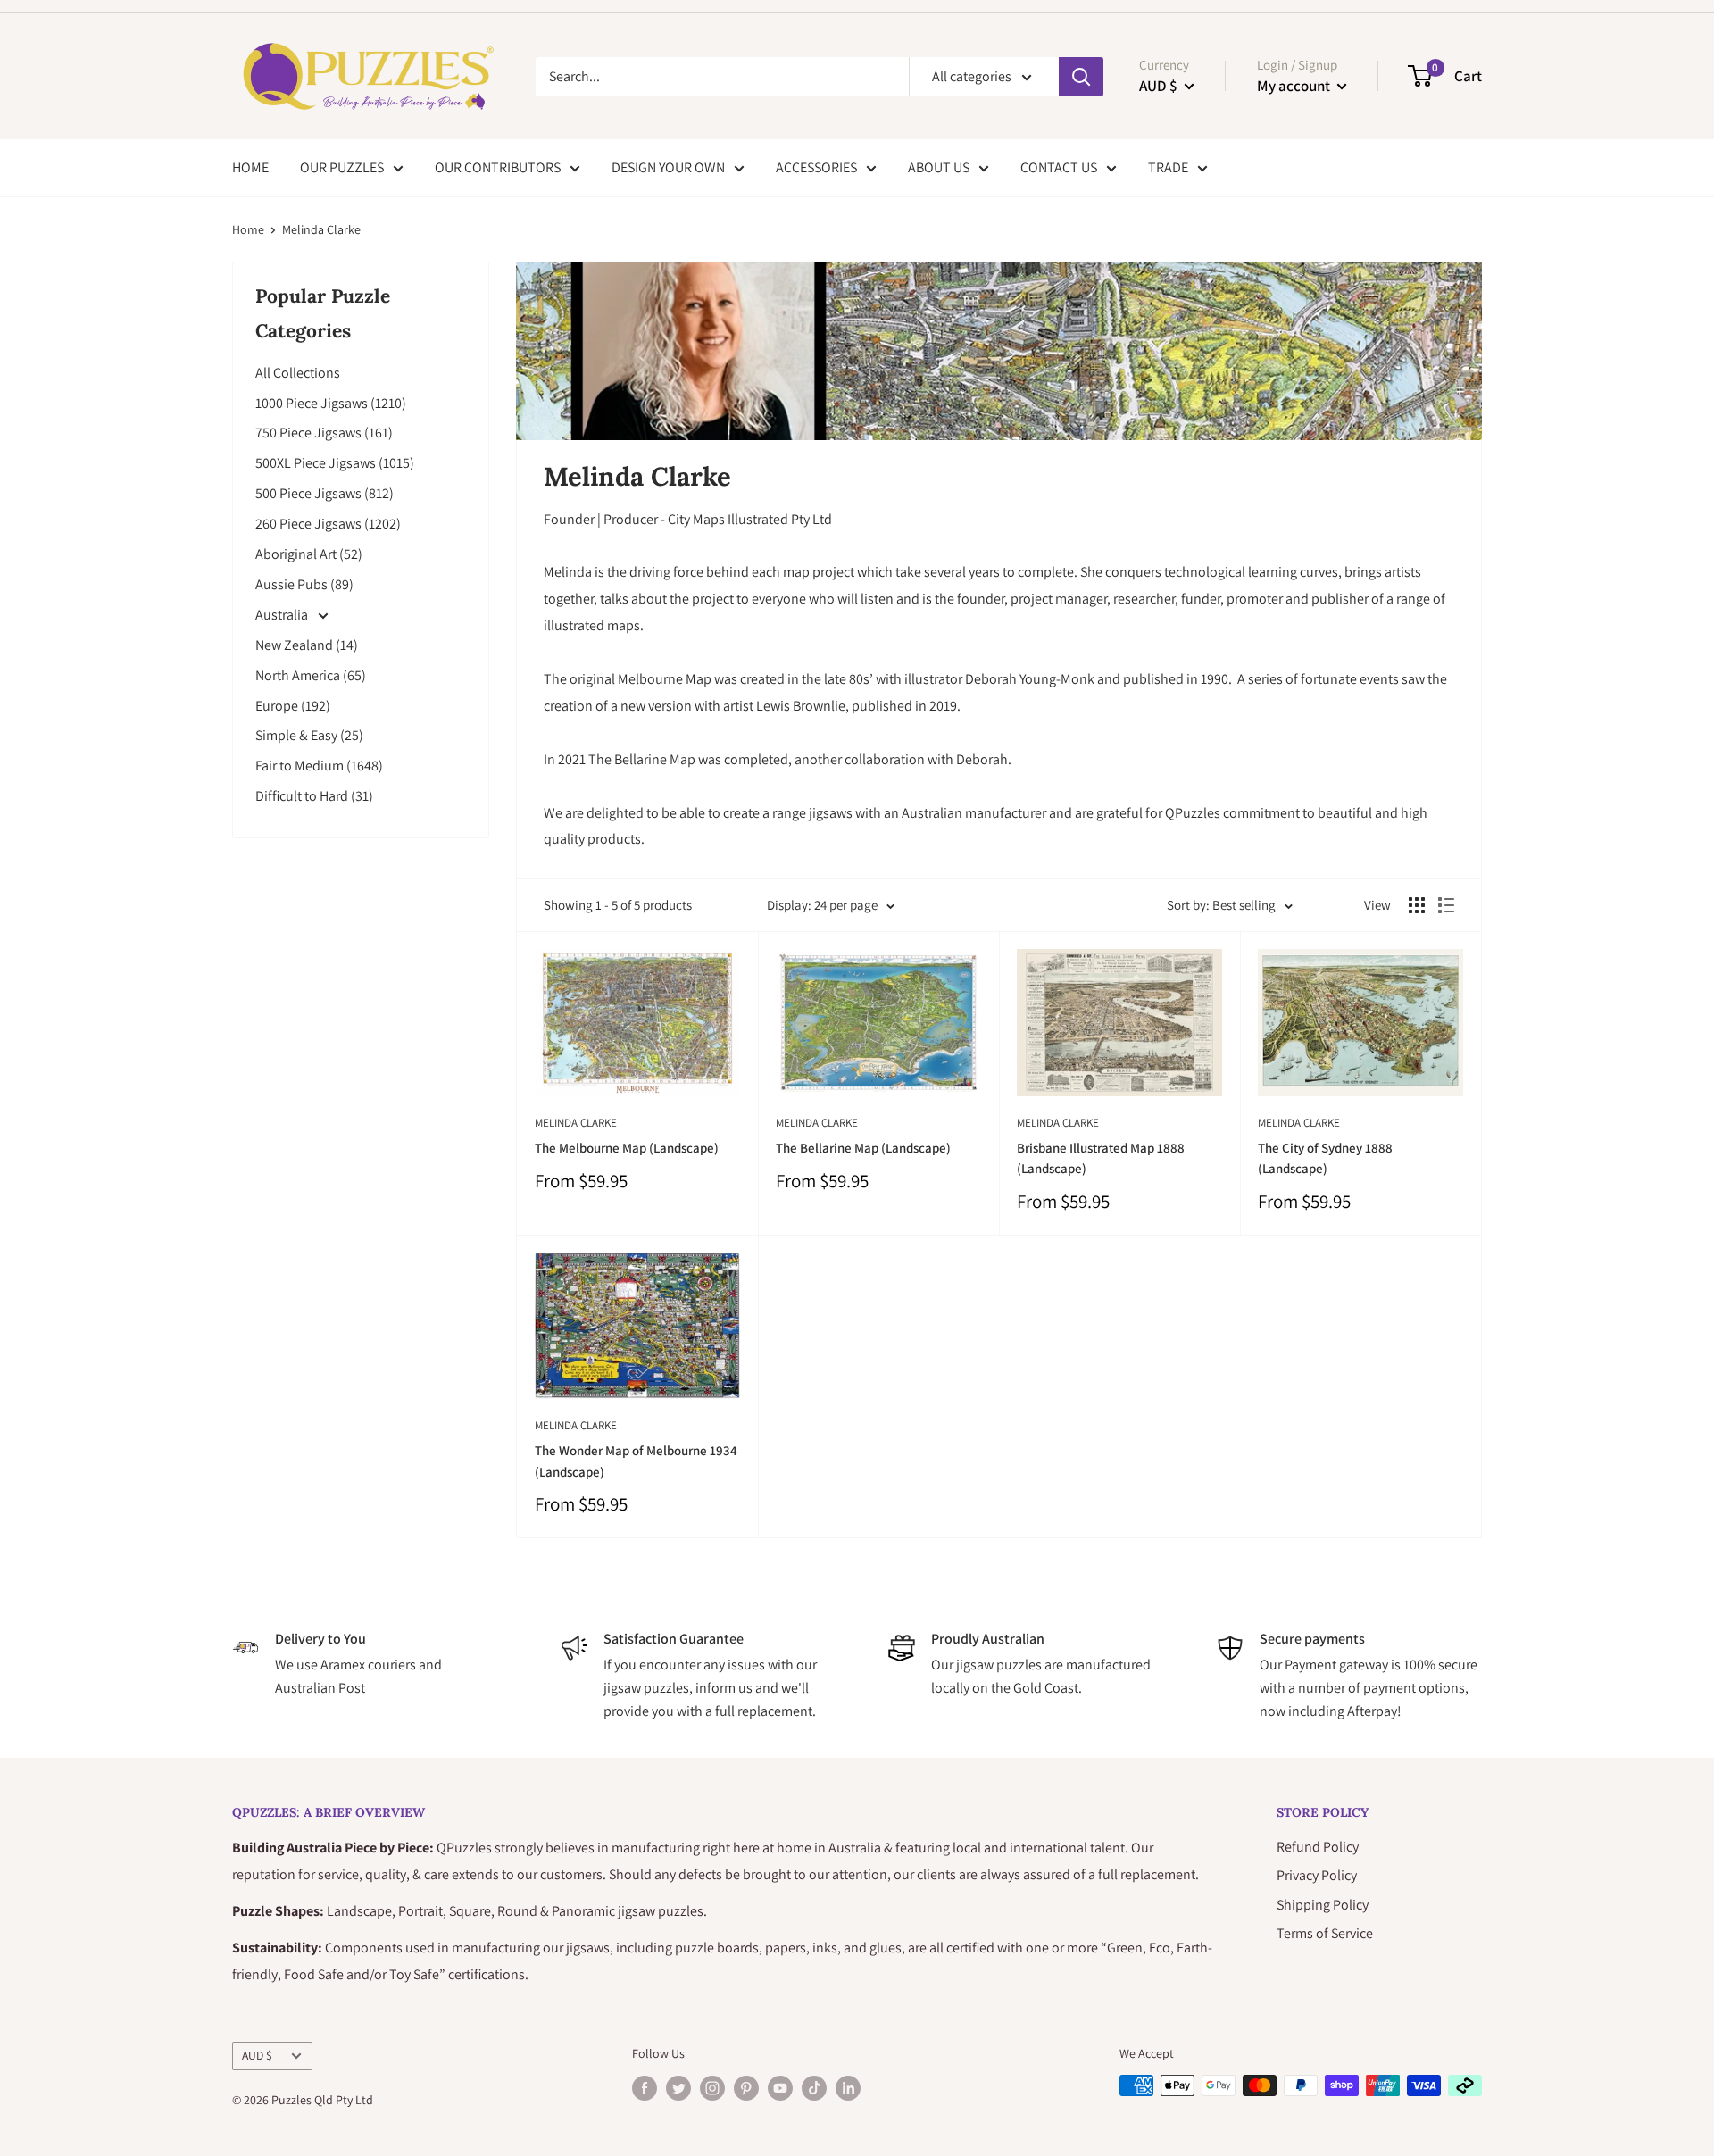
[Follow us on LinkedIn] (848, 2088)
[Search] (1081, 77)
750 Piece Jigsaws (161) (324, 433)
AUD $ (257, 2055)
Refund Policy (1318, 1847)
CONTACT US (1059, 167)
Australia (283, 615)
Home (248, 229)
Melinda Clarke (576, 1123)
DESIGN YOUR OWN (668, 167)
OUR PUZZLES (342, 167)
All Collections (298, 373)
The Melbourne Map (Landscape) (627, 1148)
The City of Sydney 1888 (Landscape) (1325, 1158)
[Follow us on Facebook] (645, 2088)
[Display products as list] (1446, 905)
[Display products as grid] (1417, 905)
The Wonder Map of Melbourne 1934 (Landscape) (636, 1461)
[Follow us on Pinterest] (746, 2088)
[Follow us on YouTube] (780, 2088)
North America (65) (311, 675)
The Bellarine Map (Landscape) (863, 1148)
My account (1295, 86)
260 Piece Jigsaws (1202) (328, 524)
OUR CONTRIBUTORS (498, 167)
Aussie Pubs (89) (304, 584)
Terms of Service (1325, 1933)
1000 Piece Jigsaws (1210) (331, 403)
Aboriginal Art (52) (309, 554)
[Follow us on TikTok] (814, 2088)
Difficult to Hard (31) (314, 796)
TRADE (1168, 167)
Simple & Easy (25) (309, 735)
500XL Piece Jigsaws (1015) (335, 463)
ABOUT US (939, 167)
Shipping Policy (1323, 1905)
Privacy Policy (1317, 1875)
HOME (250, 167)
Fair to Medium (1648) (319, 766)
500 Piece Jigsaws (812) (324, 493)
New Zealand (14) (307, 645)
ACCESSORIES (816, 167)
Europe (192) (293, 706)
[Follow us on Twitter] (678, 2088)
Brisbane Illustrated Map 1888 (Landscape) (1101, 1158)
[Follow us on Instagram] (712, 2088)
